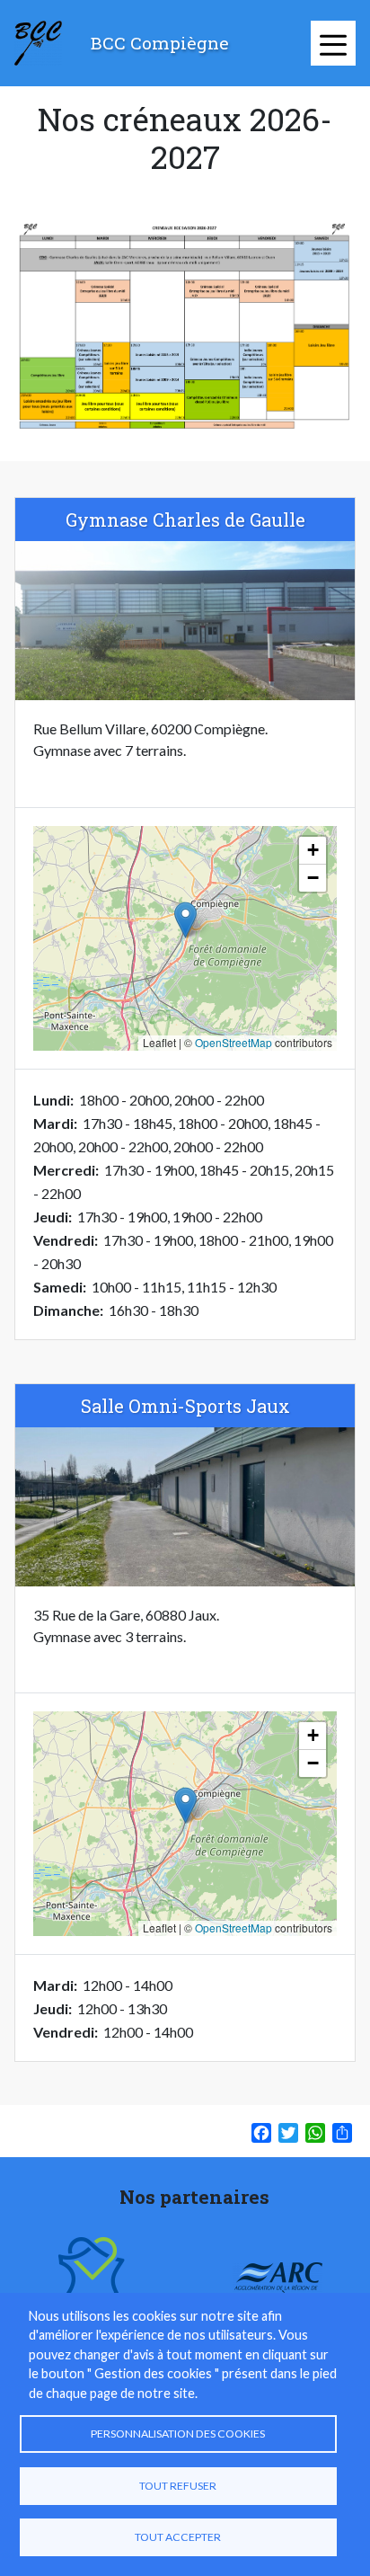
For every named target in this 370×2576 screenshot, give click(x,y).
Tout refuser (178, 2486)
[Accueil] (38, 43)
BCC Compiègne (160, 43)
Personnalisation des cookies (178, 2434)
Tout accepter (178, 2537)
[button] (185, 920)
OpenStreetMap (233, 1042)
